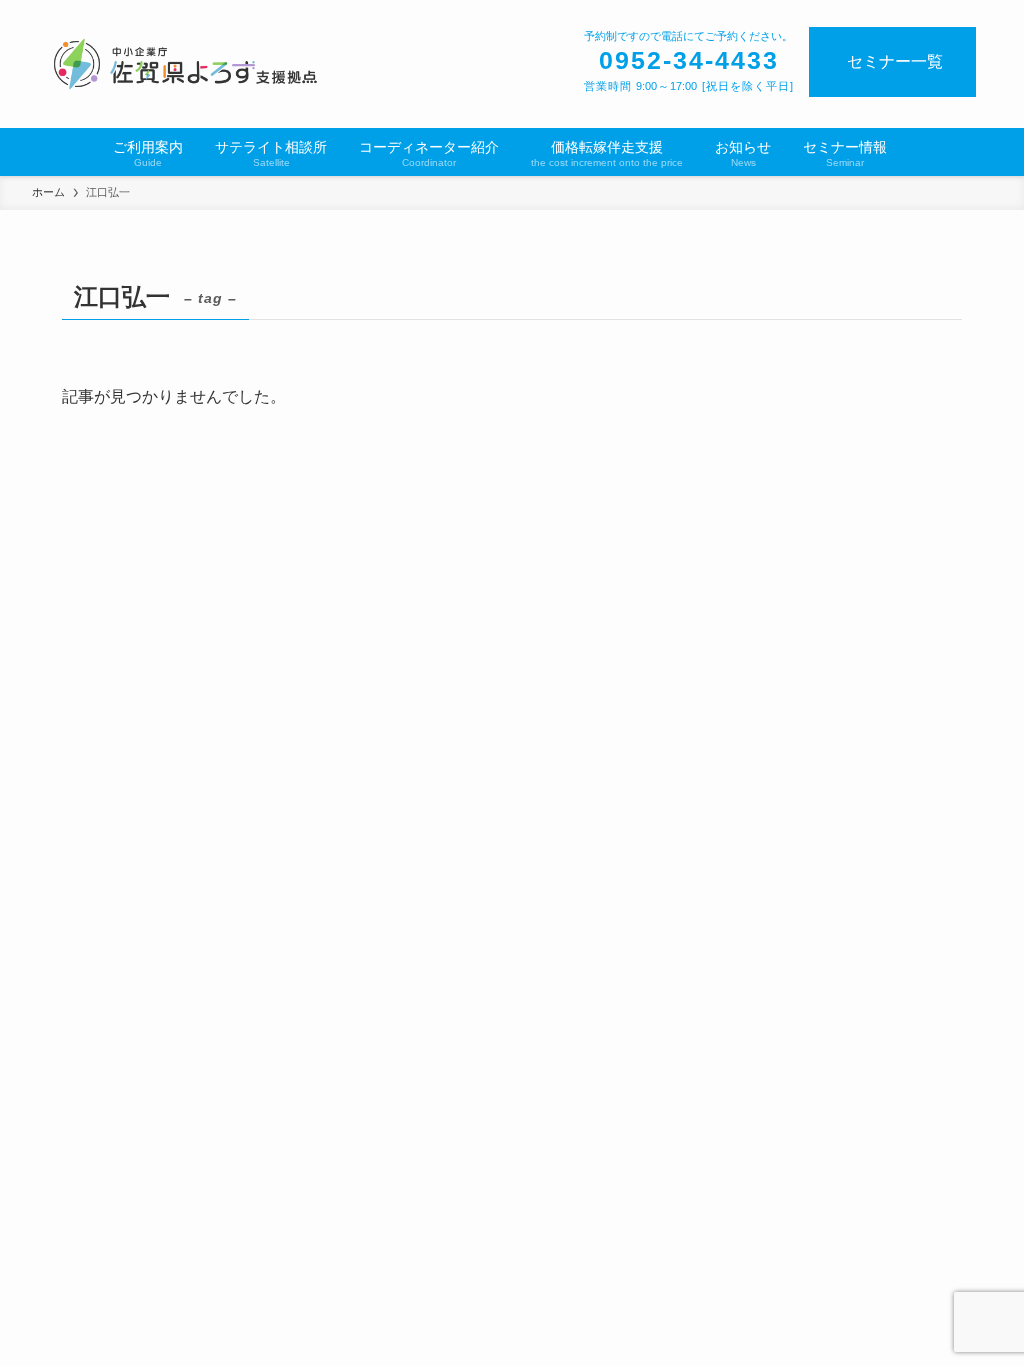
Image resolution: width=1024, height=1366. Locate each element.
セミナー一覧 (895, 61)
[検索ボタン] (915, 152)
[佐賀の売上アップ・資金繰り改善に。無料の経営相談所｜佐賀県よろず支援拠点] (187, 64)
